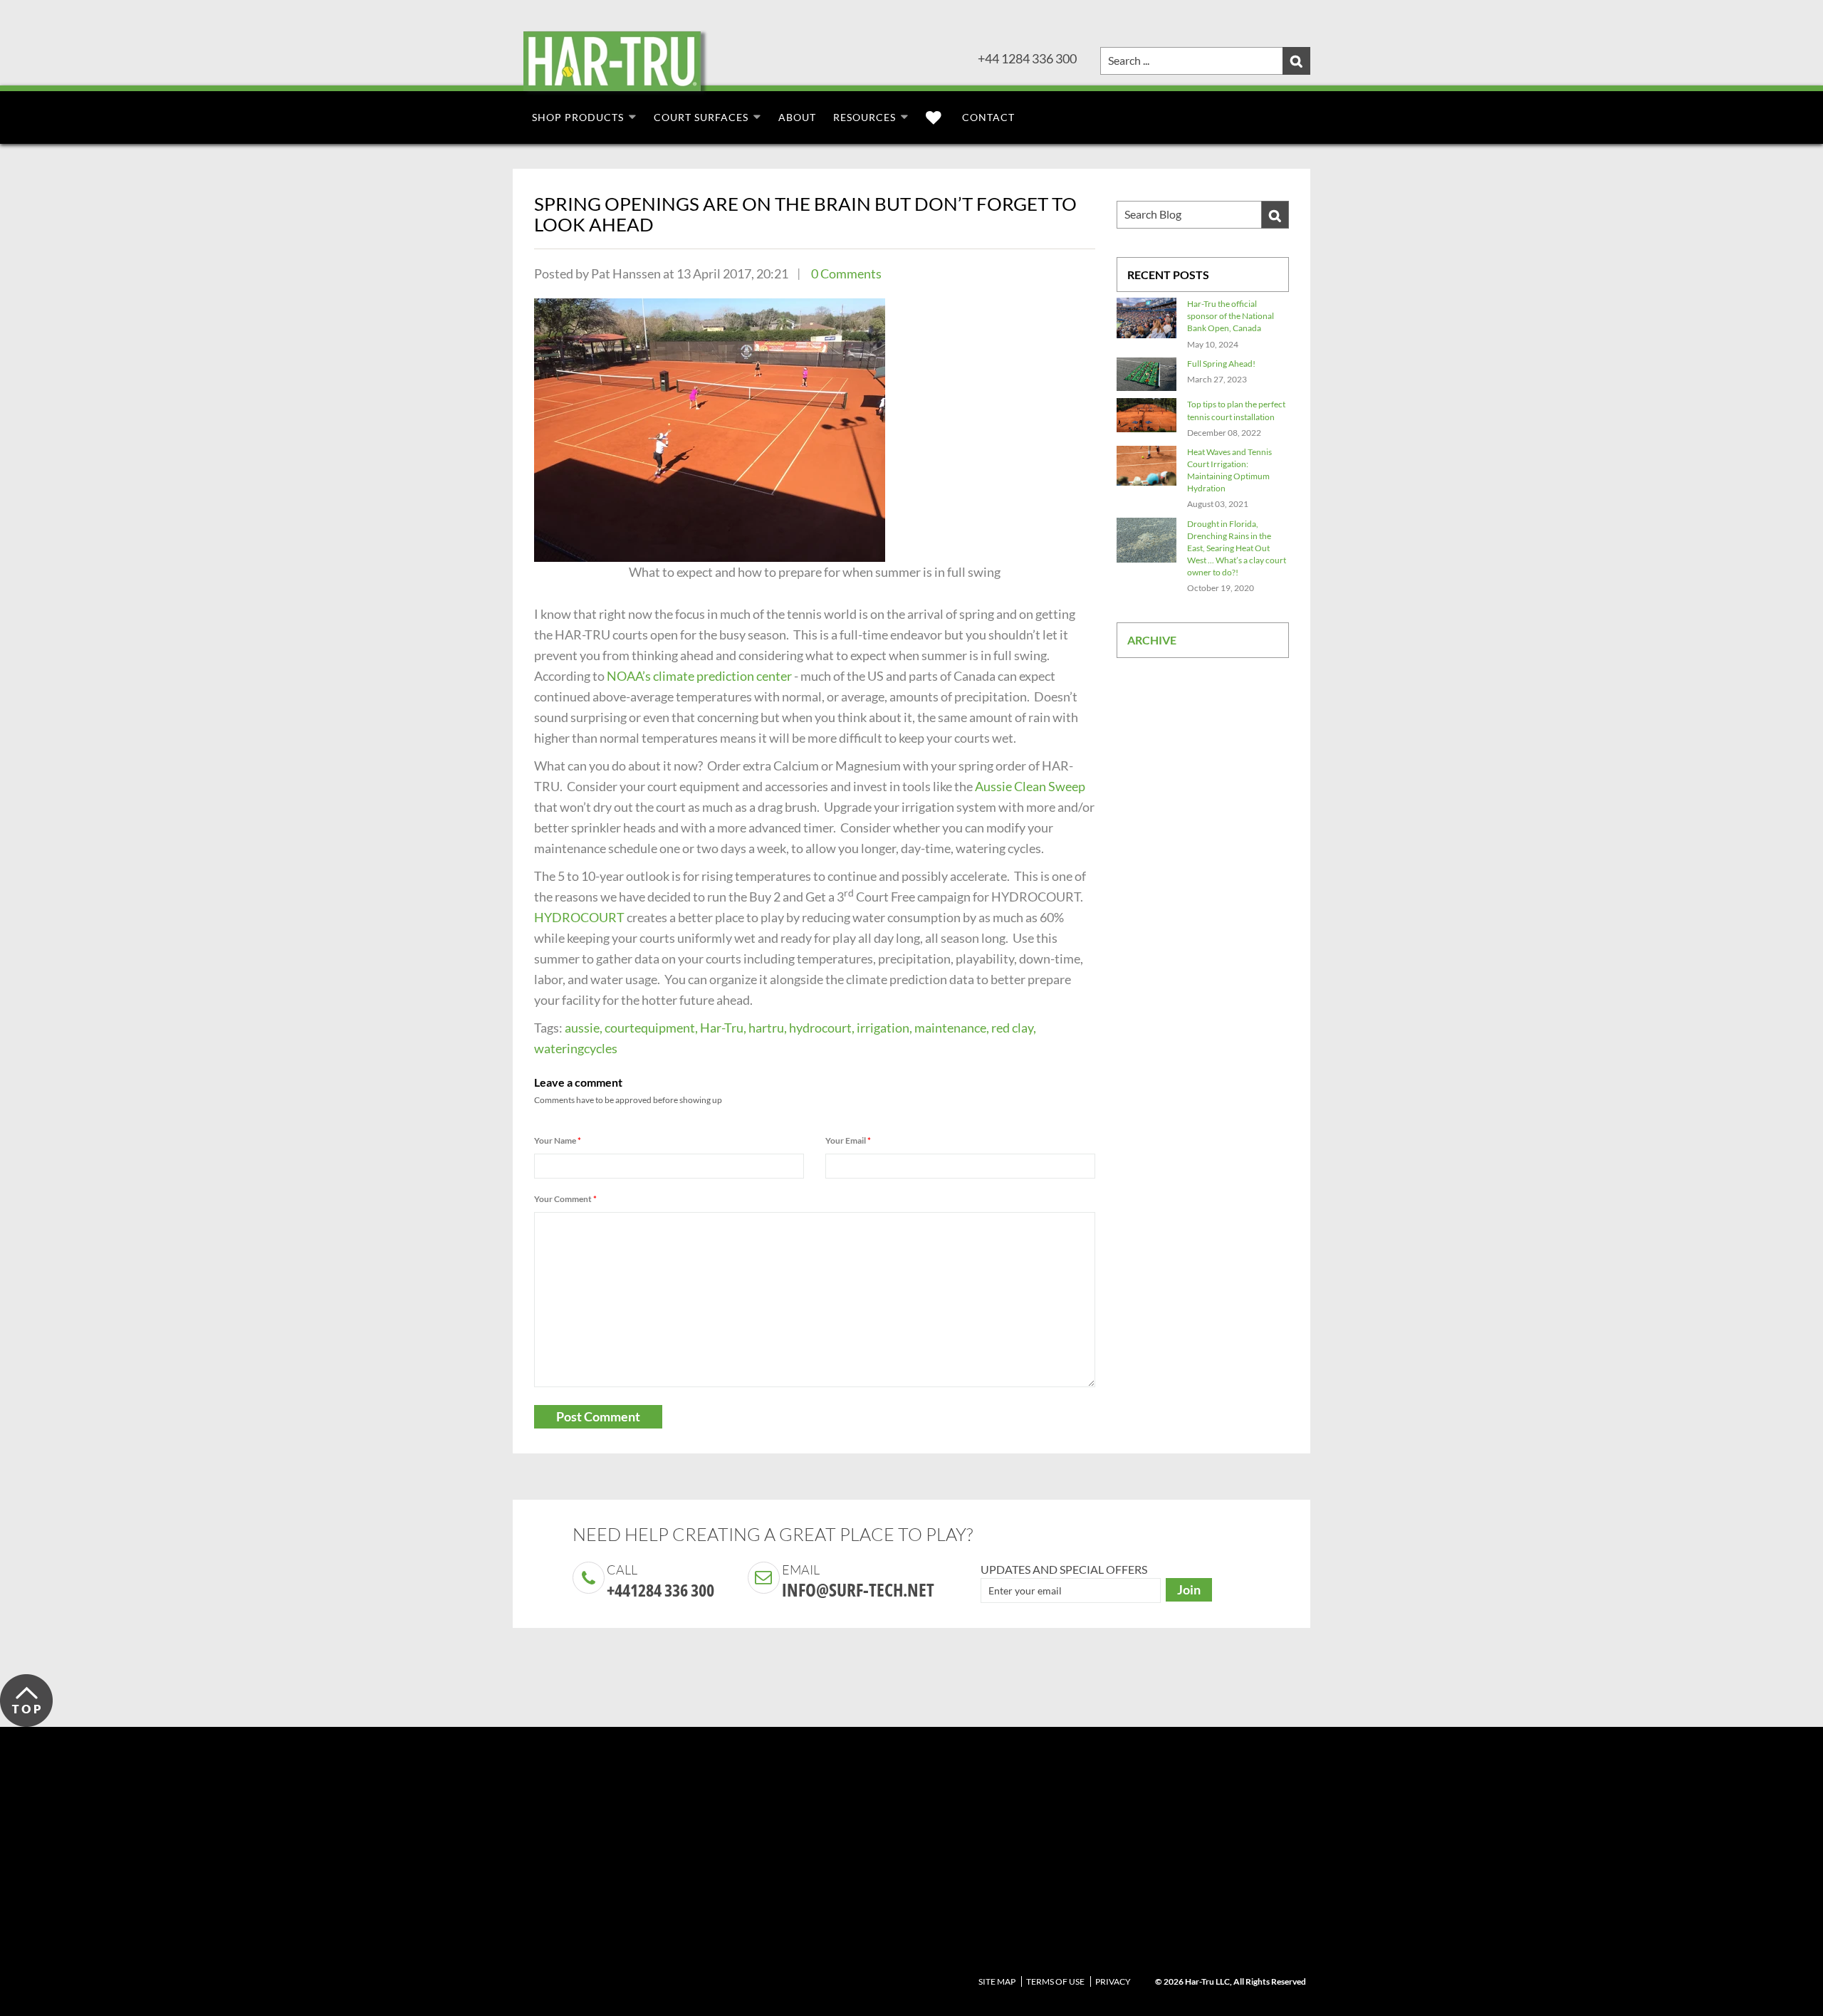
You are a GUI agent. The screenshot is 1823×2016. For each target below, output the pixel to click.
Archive (1152, 640)
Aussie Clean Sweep (1030, 786)
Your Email (848, 1140)
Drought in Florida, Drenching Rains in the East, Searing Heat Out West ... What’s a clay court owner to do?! (1237, 548)
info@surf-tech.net (858, 1589)
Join (1189, 1589)
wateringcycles (576, 1048)
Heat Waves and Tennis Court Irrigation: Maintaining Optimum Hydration (1229, 470)
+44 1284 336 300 (1027, 58)
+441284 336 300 (660, 1590)
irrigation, (884, 1028)
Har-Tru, (723, 1028)
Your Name (558, 1140)
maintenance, (952, 1028)
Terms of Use (1055, 1981)
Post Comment (598, 1416)
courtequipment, (651, 1028)
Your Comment (565, 1199)
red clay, (1014, 1028)
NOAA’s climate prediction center (699, 676)
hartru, (768, 1028)
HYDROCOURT (579, 917)
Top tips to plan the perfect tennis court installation (1236, 410)
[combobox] (1205, 61)
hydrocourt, (822, 1028)
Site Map (997, 1981)
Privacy (1113, 1981)
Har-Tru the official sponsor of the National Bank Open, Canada (1231, 316)
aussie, (584, 1028)
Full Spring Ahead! (1221, 364)
